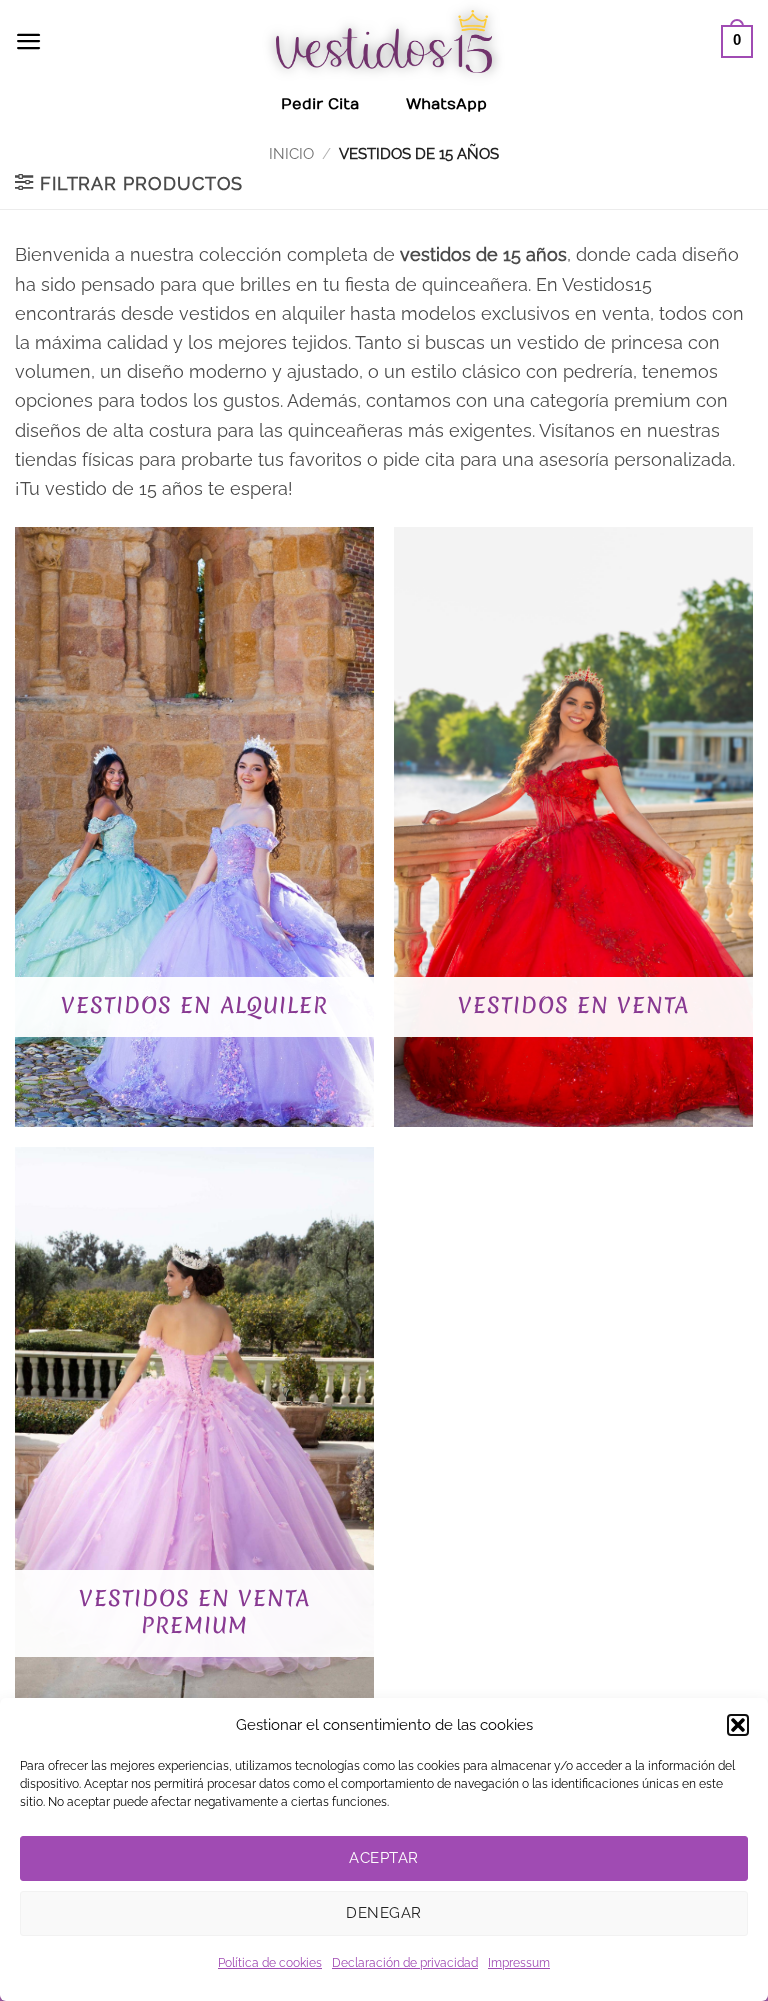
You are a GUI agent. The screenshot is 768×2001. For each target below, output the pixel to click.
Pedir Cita (320, 104)
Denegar (383, 1913)
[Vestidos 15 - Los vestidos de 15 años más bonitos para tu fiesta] (384, 41)
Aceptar (383, 1858)
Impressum (519, 1963)
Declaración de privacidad (405, 1963)
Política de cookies (270, 1963)
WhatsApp (446, 104)
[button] (738, 1725)
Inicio (291, 153)
